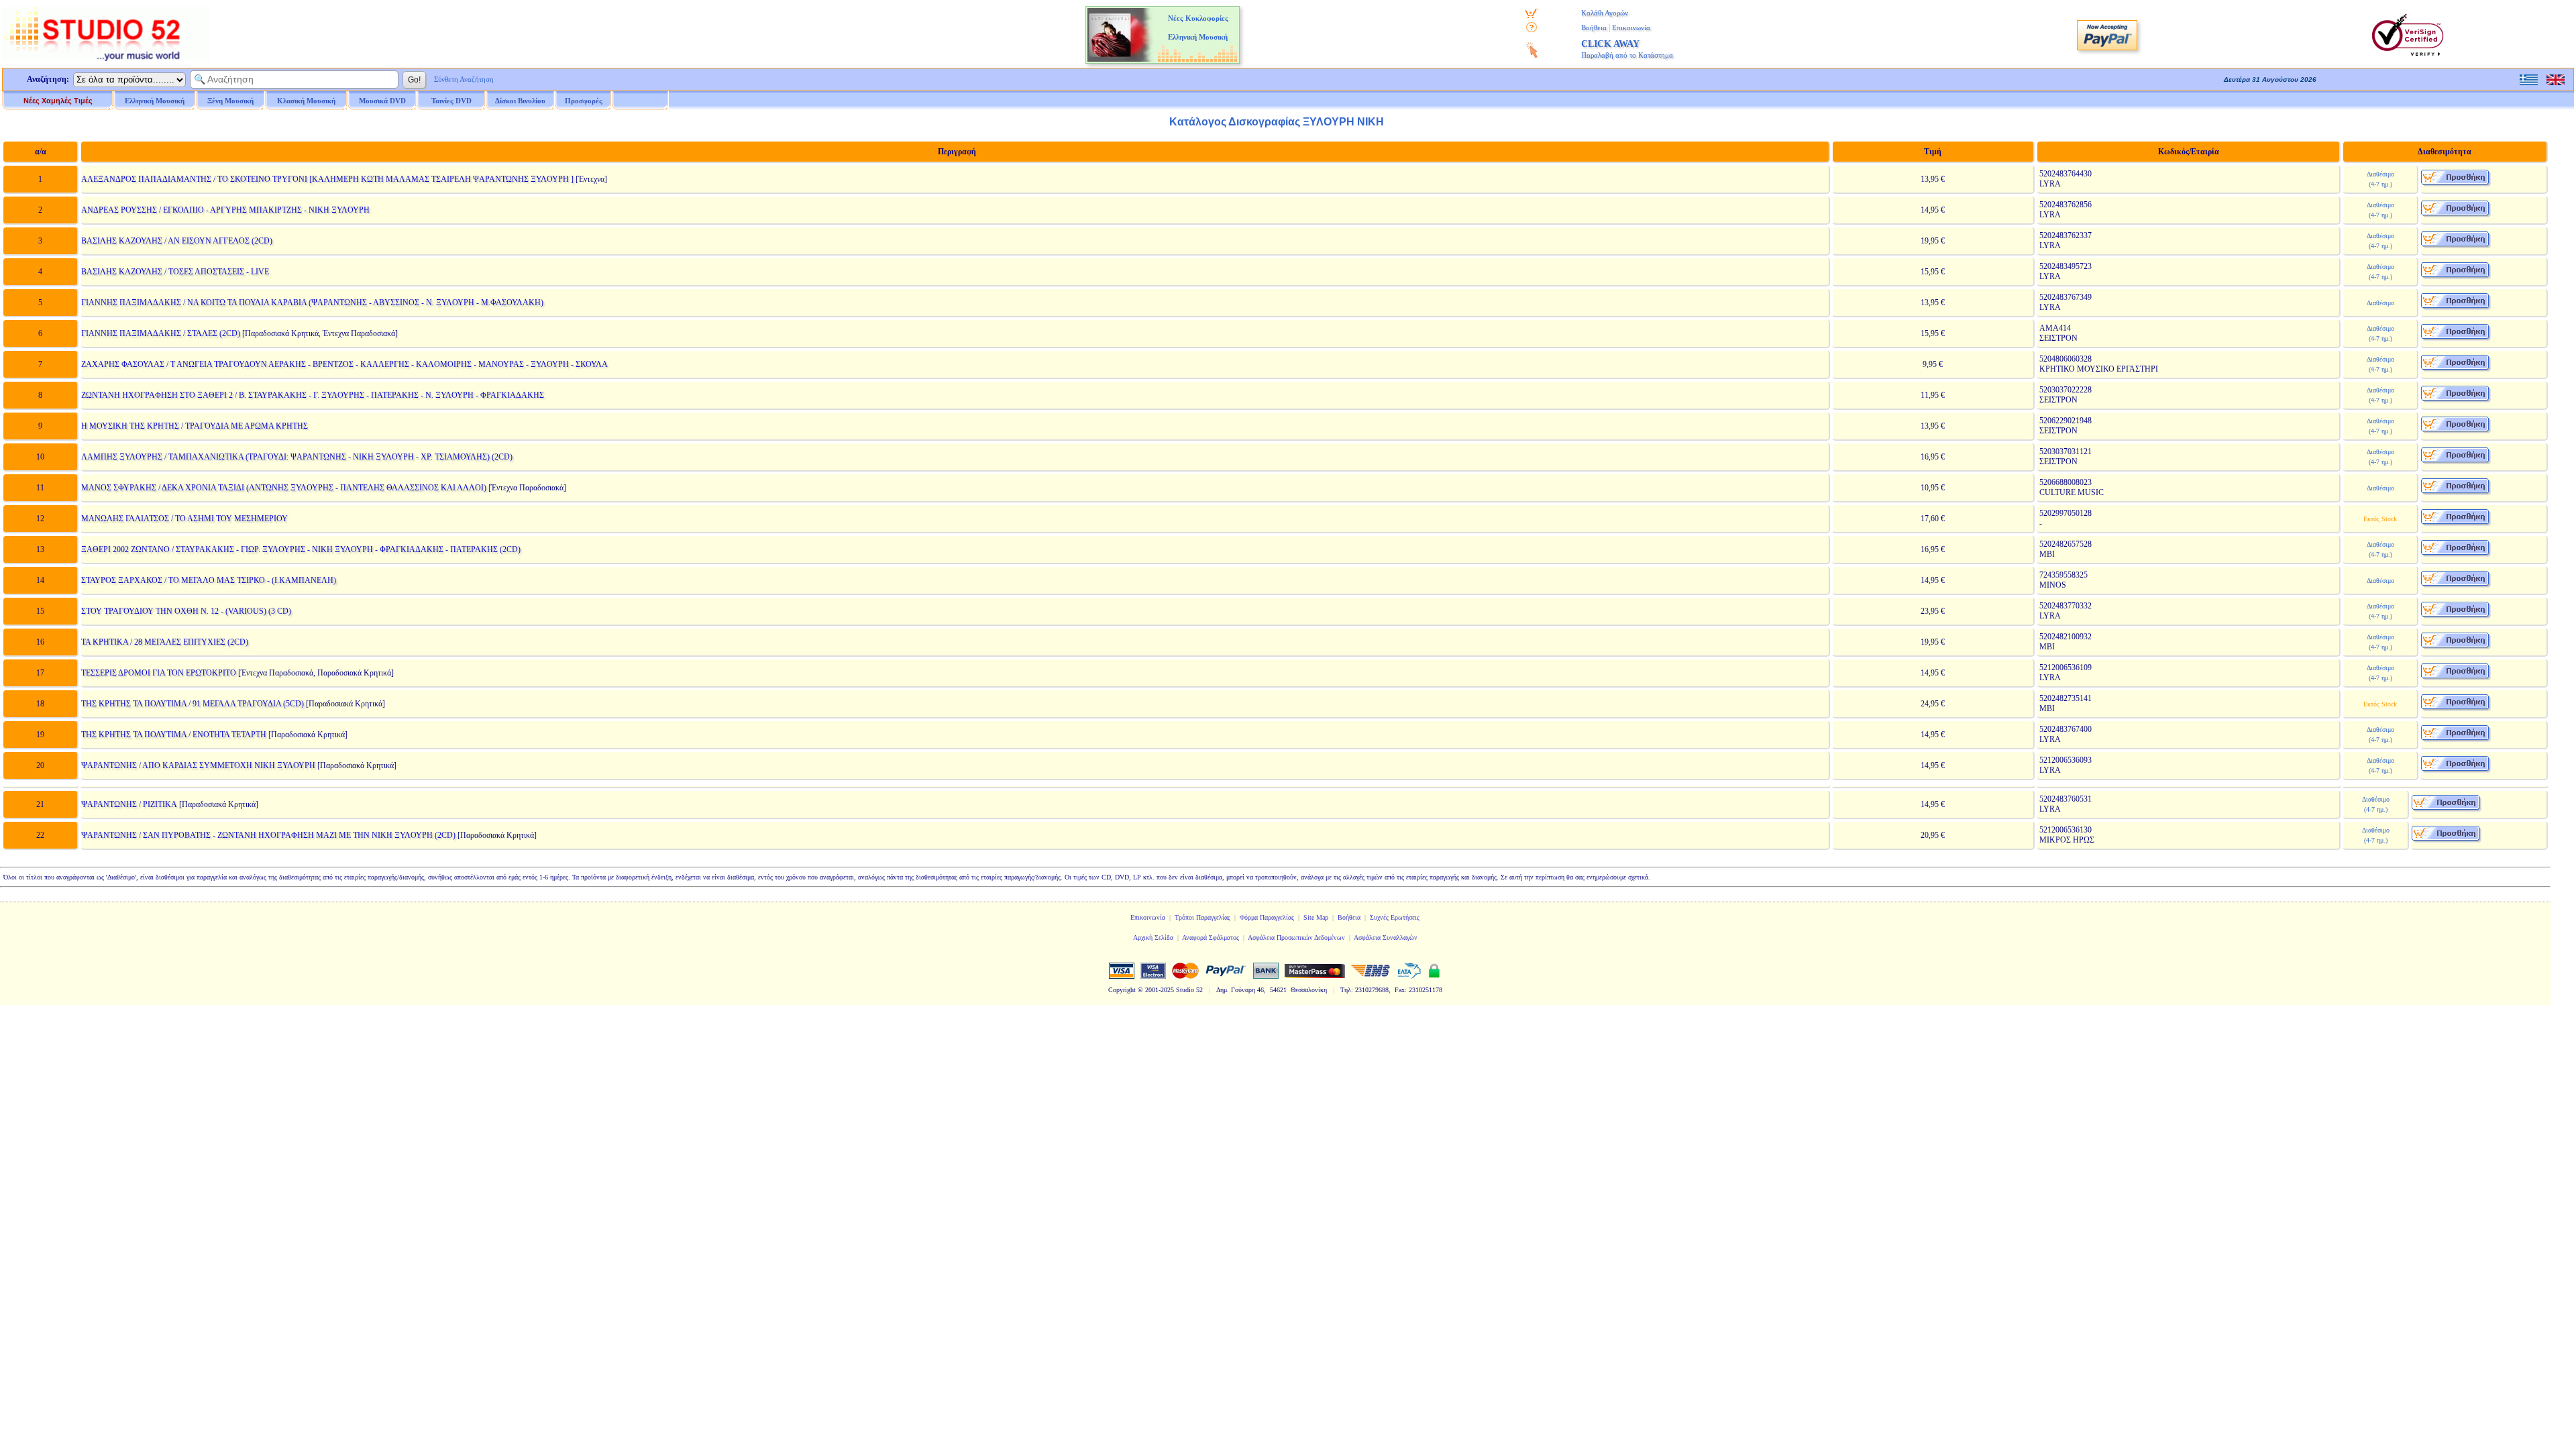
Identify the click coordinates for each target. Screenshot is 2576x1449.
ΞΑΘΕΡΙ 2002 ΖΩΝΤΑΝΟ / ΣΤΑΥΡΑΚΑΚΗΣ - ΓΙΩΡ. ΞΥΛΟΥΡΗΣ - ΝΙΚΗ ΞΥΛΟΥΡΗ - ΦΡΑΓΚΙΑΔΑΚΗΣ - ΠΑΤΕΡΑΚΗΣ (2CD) (301, 549)
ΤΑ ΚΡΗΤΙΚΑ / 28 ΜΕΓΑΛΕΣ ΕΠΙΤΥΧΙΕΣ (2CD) (165, 642)
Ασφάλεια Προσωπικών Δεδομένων (1296, 937)
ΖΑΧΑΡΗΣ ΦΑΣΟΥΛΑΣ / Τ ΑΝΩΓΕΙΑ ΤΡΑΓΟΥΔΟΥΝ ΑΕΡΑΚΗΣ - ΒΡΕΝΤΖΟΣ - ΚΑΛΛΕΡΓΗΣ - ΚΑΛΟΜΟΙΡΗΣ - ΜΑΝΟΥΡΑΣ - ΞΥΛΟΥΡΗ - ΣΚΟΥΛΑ (344, 364)
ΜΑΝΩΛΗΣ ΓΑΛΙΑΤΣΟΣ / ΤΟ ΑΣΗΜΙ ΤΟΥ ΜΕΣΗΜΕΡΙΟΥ (184, 519)
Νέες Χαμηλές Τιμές (58, 101)
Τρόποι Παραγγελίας (1202, 917)
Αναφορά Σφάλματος (1211, 937)
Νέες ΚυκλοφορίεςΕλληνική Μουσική (1198, 28)
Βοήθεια (1594, 28)
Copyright (1122, 990)
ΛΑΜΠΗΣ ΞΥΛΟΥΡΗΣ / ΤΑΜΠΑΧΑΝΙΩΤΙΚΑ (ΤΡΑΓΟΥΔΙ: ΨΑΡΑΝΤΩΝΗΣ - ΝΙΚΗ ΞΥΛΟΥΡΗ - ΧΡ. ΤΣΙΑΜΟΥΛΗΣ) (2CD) (297, 457)
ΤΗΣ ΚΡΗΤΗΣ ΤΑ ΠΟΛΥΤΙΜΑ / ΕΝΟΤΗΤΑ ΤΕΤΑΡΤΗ (174, 735)
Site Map (1316, 917)
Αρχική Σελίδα (1153, 937)
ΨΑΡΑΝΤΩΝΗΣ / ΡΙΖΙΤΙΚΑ (129, 804)
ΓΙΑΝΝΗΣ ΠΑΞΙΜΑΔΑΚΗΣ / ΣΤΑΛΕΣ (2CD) (161, 333)
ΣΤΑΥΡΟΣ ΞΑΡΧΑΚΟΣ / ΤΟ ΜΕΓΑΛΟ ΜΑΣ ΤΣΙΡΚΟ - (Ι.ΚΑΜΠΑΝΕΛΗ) (209, 580)
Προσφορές (584, 101)
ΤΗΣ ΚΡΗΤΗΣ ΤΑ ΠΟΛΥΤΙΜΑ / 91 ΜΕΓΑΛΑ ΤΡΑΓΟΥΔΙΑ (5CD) (193, 704)
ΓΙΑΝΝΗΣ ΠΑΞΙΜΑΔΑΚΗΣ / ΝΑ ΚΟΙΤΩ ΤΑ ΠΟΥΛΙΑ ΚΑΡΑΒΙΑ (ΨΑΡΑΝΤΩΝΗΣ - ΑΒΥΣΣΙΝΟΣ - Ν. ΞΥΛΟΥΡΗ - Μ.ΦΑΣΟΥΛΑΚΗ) (312, 303)
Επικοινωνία (1631, 28)
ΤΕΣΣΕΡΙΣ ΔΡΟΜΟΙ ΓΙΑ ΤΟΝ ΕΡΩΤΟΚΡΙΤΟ (159, 673)
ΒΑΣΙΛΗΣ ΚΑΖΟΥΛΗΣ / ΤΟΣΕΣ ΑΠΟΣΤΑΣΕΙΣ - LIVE (175, 272)
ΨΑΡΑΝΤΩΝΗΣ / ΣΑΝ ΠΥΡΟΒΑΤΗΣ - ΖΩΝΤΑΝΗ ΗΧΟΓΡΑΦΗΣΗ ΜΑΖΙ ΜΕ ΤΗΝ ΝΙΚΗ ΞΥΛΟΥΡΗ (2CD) (268, 835)
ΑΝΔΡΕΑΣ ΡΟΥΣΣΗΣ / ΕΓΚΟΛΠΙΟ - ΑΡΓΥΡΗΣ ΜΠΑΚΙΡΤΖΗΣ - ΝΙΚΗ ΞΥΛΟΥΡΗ (225, 210)
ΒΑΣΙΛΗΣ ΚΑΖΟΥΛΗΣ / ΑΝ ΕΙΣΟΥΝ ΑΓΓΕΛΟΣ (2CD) (177, 241)
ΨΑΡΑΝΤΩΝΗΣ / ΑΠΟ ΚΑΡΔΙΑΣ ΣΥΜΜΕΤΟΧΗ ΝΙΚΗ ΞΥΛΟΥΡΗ (198, 765)
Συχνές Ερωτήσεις (1395, 917)
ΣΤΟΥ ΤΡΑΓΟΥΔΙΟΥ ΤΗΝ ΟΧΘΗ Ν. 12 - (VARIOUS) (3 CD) (186, 611)
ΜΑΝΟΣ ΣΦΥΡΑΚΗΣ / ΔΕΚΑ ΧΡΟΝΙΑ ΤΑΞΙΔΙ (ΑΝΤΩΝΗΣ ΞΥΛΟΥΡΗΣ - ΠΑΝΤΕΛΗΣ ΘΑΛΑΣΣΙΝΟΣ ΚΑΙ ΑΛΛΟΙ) (284, 488)
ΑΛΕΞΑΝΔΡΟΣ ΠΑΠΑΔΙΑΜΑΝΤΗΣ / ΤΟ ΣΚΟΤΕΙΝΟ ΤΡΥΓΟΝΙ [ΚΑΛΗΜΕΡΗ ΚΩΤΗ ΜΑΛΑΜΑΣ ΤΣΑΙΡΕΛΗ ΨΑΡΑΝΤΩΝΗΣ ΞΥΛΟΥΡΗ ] (327, 179)
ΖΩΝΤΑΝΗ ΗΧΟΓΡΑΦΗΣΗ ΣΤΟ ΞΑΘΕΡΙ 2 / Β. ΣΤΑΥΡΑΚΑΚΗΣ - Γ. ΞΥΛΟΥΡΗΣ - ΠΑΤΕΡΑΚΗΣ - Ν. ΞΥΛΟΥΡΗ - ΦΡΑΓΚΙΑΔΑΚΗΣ (313, 395)
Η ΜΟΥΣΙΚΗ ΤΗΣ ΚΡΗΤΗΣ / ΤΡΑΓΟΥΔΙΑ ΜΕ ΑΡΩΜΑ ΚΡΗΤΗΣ (195, 426)
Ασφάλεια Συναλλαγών (1386, 937)
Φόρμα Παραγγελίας (1267, 917)
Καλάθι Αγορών (1605, 13)
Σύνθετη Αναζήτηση (464, 79)
